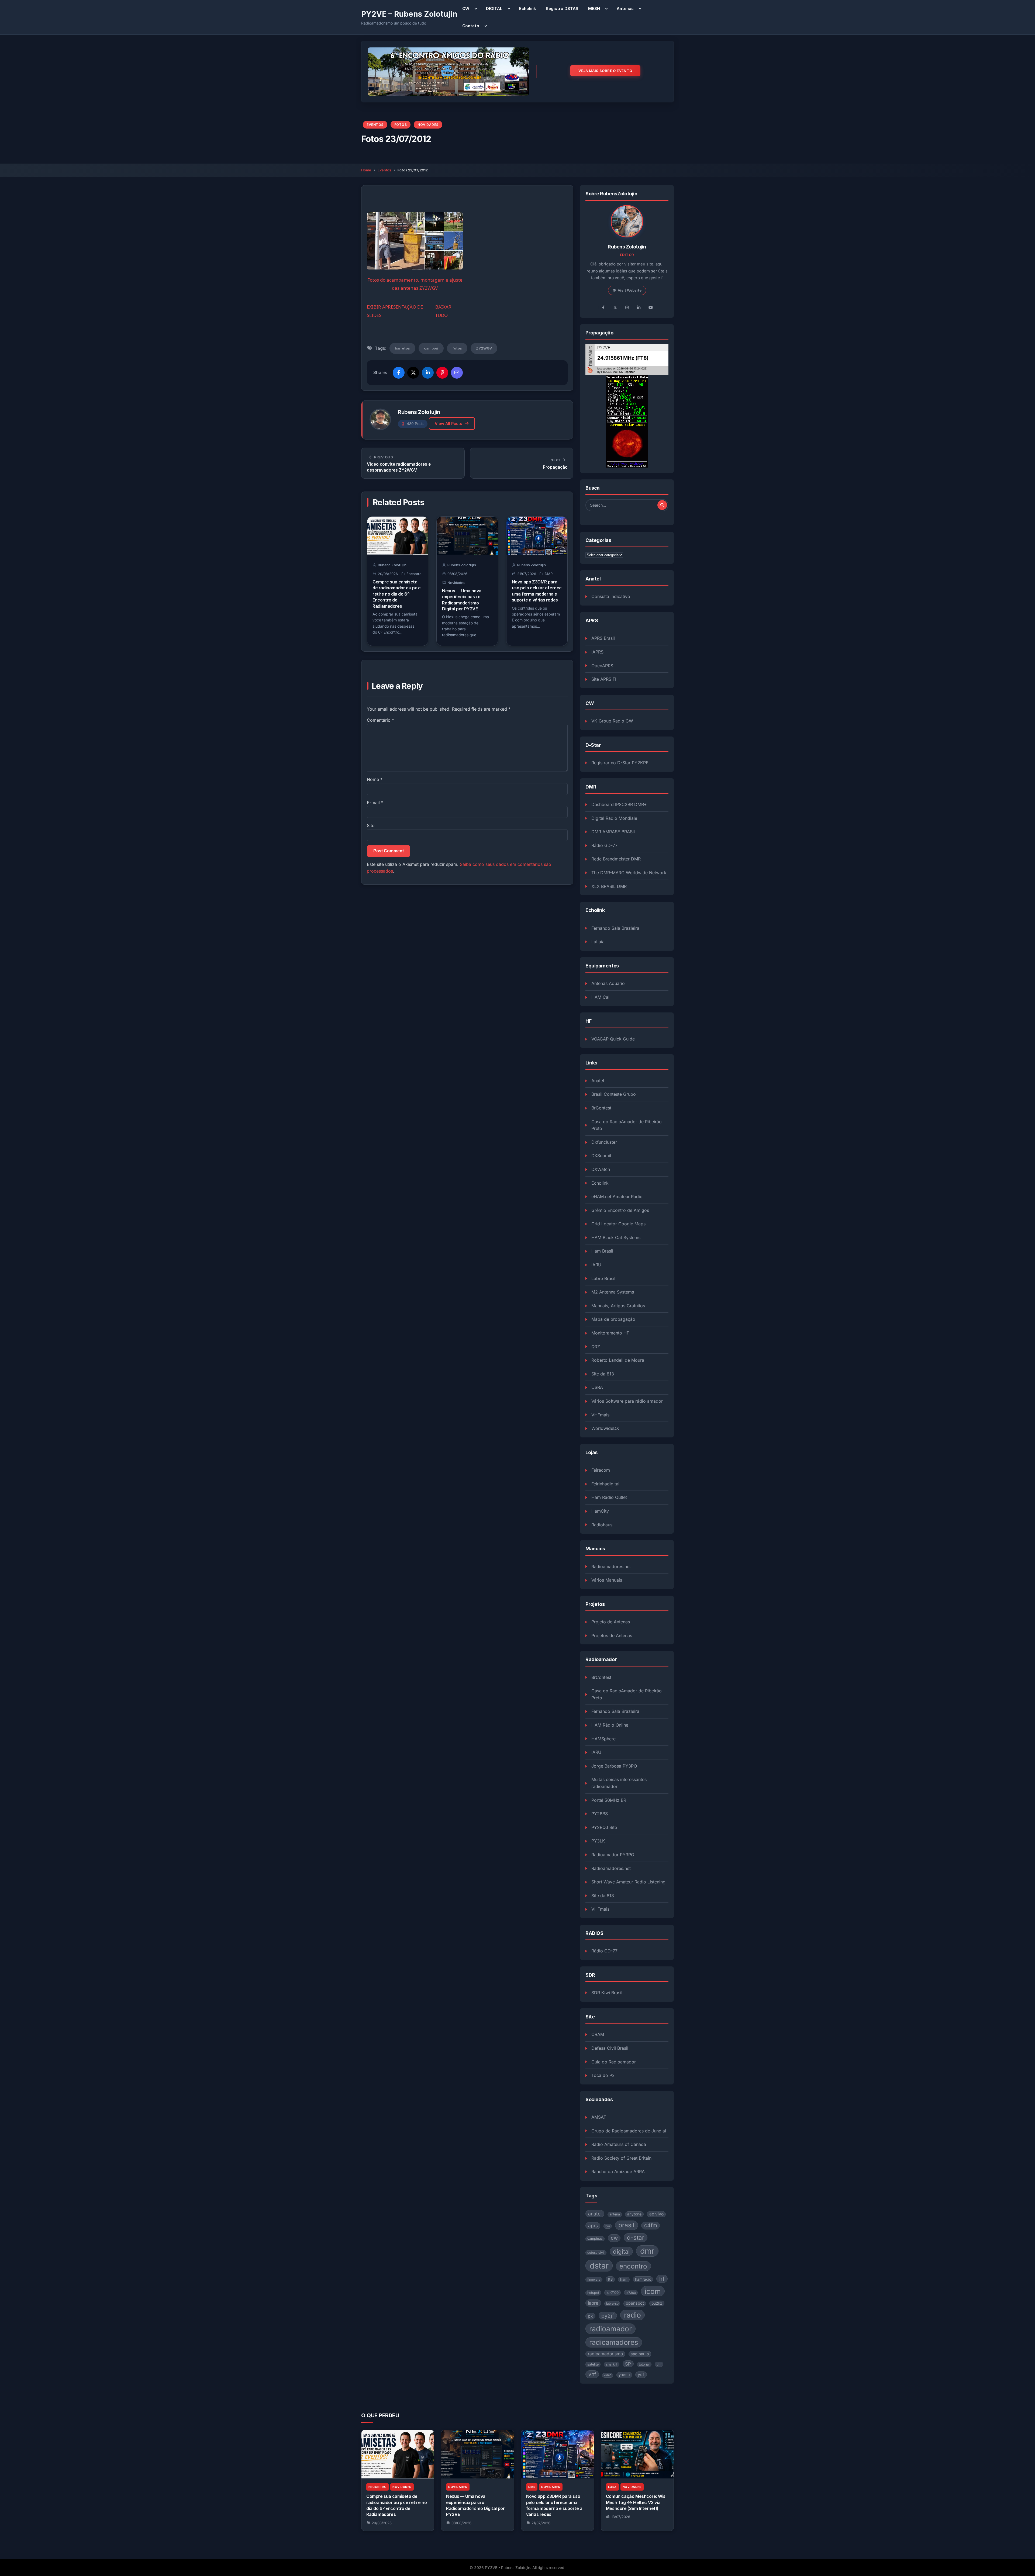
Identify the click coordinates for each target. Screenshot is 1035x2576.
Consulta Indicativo (611, 596)
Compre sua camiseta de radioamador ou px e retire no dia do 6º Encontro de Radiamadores (396, 594)
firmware (594, 2280)
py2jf (608, 2316)
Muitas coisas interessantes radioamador (619, 1783)
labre (593, 2303)
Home (366, 170)
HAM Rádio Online (610, 1725)
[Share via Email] (457, 373)
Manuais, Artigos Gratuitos (618, 1306)
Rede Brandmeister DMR (616, 859)
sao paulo (640, 2354)
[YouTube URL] (651, 307)
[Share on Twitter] (413, 373)
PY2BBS (600, 1814)
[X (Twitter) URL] (615, 307)
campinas (595, 2238)
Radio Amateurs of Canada (619, 2144)
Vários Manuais (607, 1580)
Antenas (625, 8)
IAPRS (597, 652)
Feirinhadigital (605, 1484)
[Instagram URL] (627, 307)
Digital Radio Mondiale (614, 818)
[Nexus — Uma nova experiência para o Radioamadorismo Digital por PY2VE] (477, 2454)
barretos (402, 348)
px (590, 2316)
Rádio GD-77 (604, 845)
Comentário (380, 720)
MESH (594, 8)
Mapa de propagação (613, 1319)
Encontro (414, 574)
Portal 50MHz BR (609, 1800)
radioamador (610, 2329)
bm (608, 2226)
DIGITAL (494, 8)
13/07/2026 (621, 2517)
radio (632, 2315)
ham (624, 2279)
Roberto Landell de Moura (618, 1360)
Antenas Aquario (608, 983)
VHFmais (600, 1415)
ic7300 (631, 2293)
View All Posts (448, 423)
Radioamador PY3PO (613, 1855)
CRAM (598, 2034)
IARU (596, 1265)
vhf (592, 2374)
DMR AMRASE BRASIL (614, 832)
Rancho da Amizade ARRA (618, 2172)
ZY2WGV (484, 348)
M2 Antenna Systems (613, 1292)
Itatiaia (598, 942)
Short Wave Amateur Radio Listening (628, 1882)
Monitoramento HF (610, 1333)
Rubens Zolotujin (419, 412)
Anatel (598, 1081)
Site (371, 825)
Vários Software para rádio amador (627, 1401)
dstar (599, 2266)
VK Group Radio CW (612, 721)
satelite (593, 2364)
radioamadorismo (605, 2354)
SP (628, 2364)
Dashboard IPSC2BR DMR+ (619, 804)
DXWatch (601, 1169)
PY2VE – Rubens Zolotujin (409, 14)
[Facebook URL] (603, 307)
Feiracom (601, 1470)
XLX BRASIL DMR (609, 886)
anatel (595, 2214)
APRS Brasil (603, 638)
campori (431, 348)
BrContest (601, 1108)
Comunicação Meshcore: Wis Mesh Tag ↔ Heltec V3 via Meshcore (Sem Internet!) (636, 2502)
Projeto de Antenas (611, 1622)
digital (621, 2252)
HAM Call (601, 997)
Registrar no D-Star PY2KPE (620, 763)
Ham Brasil (602, 1251)
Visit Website (630, 290)
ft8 (610, 2279)
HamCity (600, 1511)
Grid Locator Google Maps (618, 1224)
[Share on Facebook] (399, 373)
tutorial (644, 2364)
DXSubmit (601, 1156)
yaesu (624, 2375)
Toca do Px (603, 2075)
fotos (457, 348)
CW (466, 8)
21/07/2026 (541, 2523)
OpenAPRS (602, 666)
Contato (471, 26)
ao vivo (656, 2214)
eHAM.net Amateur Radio (617, 1197)
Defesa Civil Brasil (610, 2048)
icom (653, 2291)
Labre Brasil (603, 1278)
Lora (612, 2487)
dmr (647, 2251)
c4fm (651, 2225)
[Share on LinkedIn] (428, 373)
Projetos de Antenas (612, 1635)
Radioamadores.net (611, 1567)
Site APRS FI (604, 679)
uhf (659, 2364)
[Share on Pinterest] (442, 373)
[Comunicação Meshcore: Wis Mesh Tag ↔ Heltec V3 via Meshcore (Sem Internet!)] (637, 2454)
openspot (635, 2303)
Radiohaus (602, 1525)
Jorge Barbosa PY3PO (614, 1766)
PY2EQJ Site (604, 1827)
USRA (597, 1387)
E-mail (375, 803)
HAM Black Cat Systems (616, 1237)
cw (614, 2238)
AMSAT (599, 2117)
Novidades (428, 125)
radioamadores (614, 2342)
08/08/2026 (461, 2523)
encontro (633, 2266)
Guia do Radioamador (614, 2062)
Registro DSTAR (562, 8)
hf (662, 2279)
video (608, 2375)
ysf (641, 2374)
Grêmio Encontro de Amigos (620, 1210)
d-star (636, 2237)
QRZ (596, 1347)
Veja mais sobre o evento (605, 71)
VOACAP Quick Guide (613, 1039)
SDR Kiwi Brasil (607, 1993)
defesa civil (596, 2253)
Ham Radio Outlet (609, 1497)
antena (615, 2214)
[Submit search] (662, 505)
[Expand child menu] (476, 9)
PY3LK (598, 1841)
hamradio (643, 2279)
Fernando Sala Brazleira (615, 928)
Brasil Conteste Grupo (614, 1094)
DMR (549, 574)
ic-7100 (613, 2293)
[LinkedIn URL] (639, 307)
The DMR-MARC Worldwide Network (629, 873)
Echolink (528, 8)
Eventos (375, 125)
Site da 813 (603, 1374)
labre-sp (612, 2304)
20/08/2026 (382, 2523)
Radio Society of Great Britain (621, 2158)
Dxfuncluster (604, 1142)
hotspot (593, 2293)
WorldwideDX (605, 1428)
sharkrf (612, 2364)
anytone (634, 2214)
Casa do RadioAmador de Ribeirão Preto (627, 1125)
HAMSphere (603, 1739)
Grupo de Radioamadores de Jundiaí (629, 2131)
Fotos (401, 125)
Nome (375, 779)
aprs (593, 2226)
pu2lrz (657, 2303)
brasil (626, 2225)
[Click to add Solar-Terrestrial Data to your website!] (627, 421)
